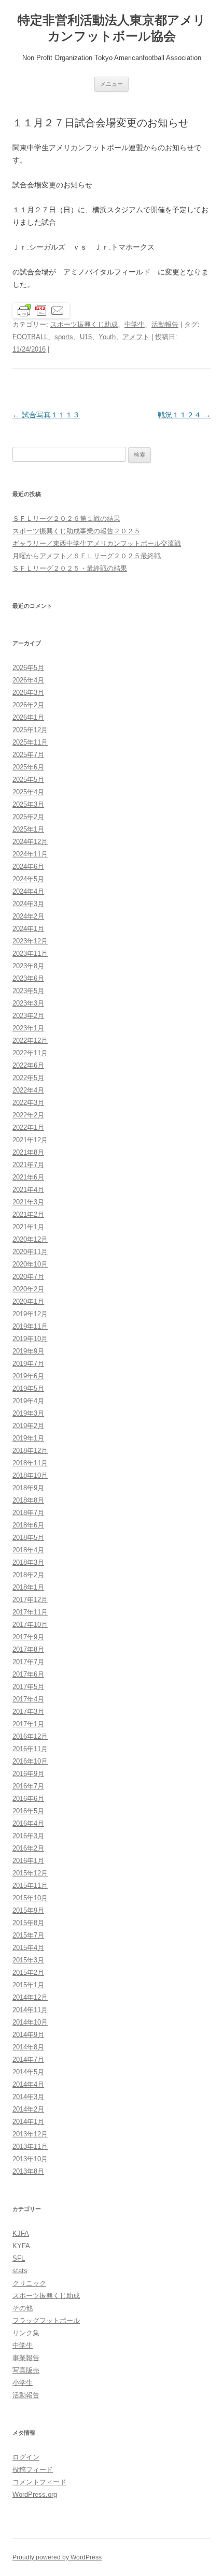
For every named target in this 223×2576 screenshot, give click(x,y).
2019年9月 (28, 1351)
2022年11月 (30, 1053)
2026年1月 (28, 717)
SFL (19, 2258)
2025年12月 (30, 730)
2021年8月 (28, 1152)
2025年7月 (28, 755)
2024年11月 (30, 854)
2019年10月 (30, 1339)
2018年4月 (28, 1550)
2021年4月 (28, 1190)
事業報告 (26, 2358)
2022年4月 (28, 1090)
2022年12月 (30, 1040)
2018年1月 (28, 1587)
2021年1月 (28, 1227)
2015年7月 (28, 1935)
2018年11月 (30, 1463)
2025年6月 (28, 767)
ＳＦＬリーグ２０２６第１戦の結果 (66, 519)
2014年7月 (28, 2060)
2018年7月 (28, 1513)
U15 (86, 337)
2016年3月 (28, 1836)
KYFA (21, 2246)
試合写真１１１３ (46, 415)
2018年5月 (28, 1538)
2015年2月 (28, 1973)
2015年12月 (30, 1873)
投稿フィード (33, 2470)
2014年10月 (30, 2022)
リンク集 (26, 2333)
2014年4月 (28, 2084)
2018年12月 (30, 1451)
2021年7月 (28, 1165)
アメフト (136, 337)
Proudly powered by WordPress (57, 2557)
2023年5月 (28, 991)
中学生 (135, 324)
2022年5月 (28, 1078)
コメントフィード (39, 2482)
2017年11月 (30, 1612)
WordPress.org (35, 2494)
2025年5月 (28, 780)
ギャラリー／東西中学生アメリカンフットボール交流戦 (97, 543)
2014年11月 (30, 2010)
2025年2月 (28, 817)
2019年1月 (28, 1438)
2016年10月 (30, 1761)
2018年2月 (28, 1575)
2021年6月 (28, 1177)
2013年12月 (30, 2134)
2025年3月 (28, 804)
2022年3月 (28, 1103)
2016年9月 (28, 1774)
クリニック (29, 2283)
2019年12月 (30, 1314)
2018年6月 (28, 1525)
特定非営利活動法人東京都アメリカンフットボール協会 (112, 28)
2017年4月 (28, 1699)
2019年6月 (28, 1376)
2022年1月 (28, 1127)
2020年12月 (30, 1239)
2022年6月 (28, 1065)
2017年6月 (28, 1674)
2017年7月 (28, 1662)
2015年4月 (28, 1948)
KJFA (21, 2233)
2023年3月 (28, 1003)
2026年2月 (28, 705)
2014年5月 (28, 2072)
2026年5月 (28, 668)
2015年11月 (30, 1886)
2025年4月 (28, 792)
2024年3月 (28, 904)
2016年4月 (28, 1823)
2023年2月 (28, 1016)
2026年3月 (28, 693)
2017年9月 (28, 1637)
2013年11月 (30, 2146)
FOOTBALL (30, 337)
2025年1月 (28, 829)
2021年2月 (28, 1214)
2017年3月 (28, 1712)
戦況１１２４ (184, 415)
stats (20, 2271)
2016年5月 (28, 1811)
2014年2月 (28, 2109)
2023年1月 (28, 1028)
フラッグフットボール (46, 2320)
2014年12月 (30, 1997)
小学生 (23, 2383)
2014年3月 (28, 2097)
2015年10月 (30, 1898)
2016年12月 (30, 1736)
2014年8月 (28, 2047)
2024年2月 (28, 916)
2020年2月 (28, 1289)
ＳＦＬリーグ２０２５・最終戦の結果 (70, 568)
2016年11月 (30, 1749)
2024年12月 (30, 842)
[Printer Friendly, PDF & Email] (41, 310)
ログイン (26, 2457)
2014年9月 (28, 2035)
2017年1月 (28, 1724)
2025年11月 (30, 742)
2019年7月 (28, 1364)
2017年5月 (28, 1687)
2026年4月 (28, 680)
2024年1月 (28, 929)
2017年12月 (30, 1600)
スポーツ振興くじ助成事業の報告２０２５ (76, 531)
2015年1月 (28, 1985)
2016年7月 (28, 1786)
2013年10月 (30, 2159)
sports (64, 337)
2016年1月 (28, 1861)
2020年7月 (28, 1277)
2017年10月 (30, 1625)
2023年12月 (30, 941)
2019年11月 (30, 1326)
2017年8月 (28, 1649)
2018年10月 (30, 1475)
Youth (107, 337)
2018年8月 (28, 1500)
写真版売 (26, 2370)
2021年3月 (28, 1202)
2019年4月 (28, 1401)
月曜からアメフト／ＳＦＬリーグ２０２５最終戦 (87, 556)
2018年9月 (28, 1488)
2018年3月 (28, 1562)
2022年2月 (28, 1115)
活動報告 (165, 324)
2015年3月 (28, 1960)
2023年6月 (28, 978)
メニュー (112, 84)
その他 (23, 2308)
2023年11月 (30, 954)
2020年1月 (28, 1301)
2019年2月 (28, 1426)
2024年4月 (28, 891)
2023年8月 (28, 966)
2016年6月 (28, 1799)
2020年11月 (30, 1252)
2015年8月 (28, 1923)
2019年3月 (28, 1413)
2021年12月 (30, 1140)
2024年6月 (28, 867)
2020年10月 (30, 1264)
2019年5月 (28, 1388)
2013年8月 (28, 2171)
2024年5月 (28, 879)
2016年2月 (28, 1848)
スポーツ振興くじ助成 (84, 324)
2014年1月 (28, 2122)
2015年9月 (28, 1910)
